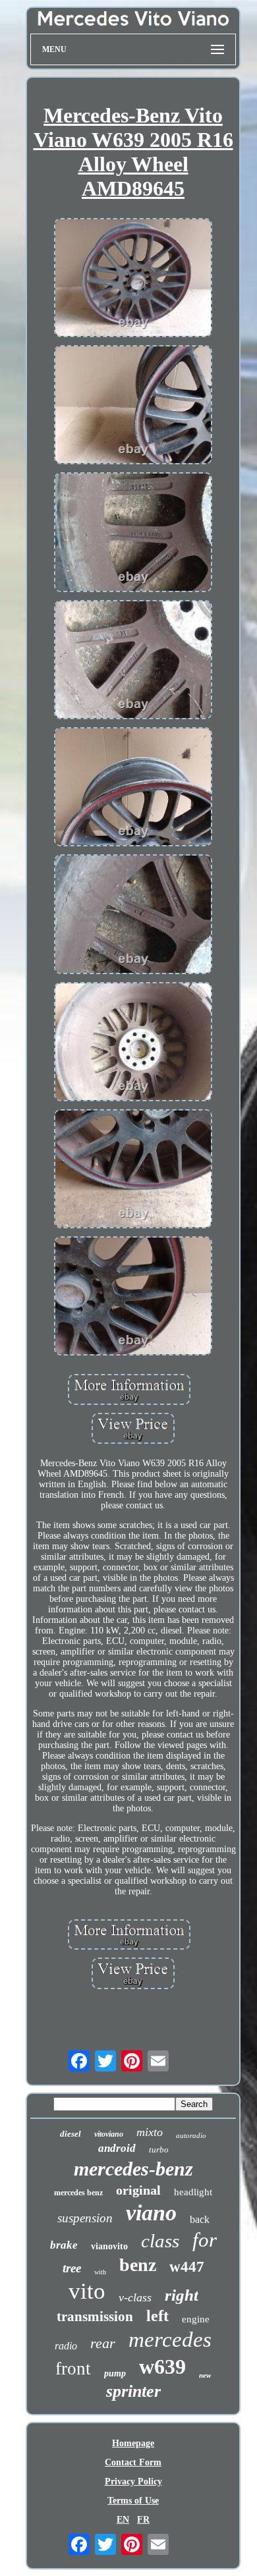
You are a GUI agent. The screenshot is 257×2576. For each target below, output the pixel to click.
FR (143, 2520)
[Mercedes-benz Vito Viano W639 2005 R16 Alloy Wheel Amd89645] (133, 279)
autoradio (191, 2135)
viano (151, 2213)
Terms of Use (133, 2501)
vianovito (109, 2246)
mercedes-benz (133, 2169)
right (182, 2295)
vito (87, 2291)
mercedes (170, 2340)
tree (72, 2268)
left (157, 2316)
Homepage (133, 2443)
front (73, 2369)
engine (196, 2319)
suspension (85, 2218)
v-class (135, 2297)
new (205, 2375)
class (160, 2241)
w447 (187, 2267)
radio (66, 2346)
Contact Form (133, 2462)
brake (64, 2245)
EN (123, 2520)
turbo (159, 2150)
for (205, 2240)
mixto (150, 2132)
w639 (162, 2367)
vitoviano (109, 2134)
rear (103, 2343)
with (100, 2272)
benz (138, 2265)
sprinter (133, 2391)
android (117, 2148)
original (138, 2190)
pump (115, 2373)
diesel (71, 2134)
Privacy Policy (133, 2481)
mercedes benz (78, 2193)
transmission (95, 2316)
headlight (193, 2192)
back (200, 2219)
